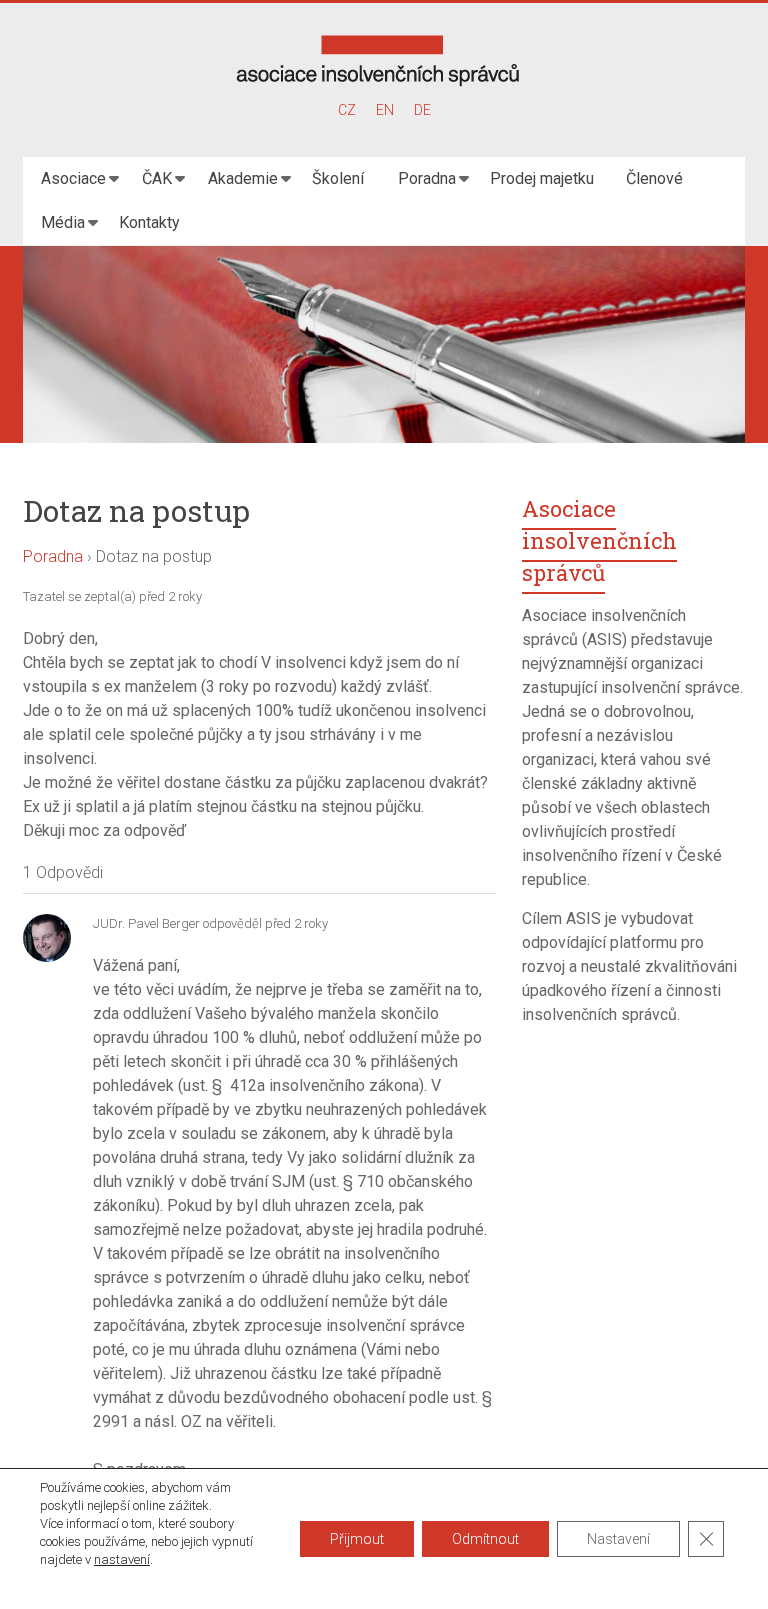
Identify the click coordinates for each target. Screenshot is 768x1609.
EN (385, 110)
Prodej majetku (542, 178)
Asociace (73, 178)
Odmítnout (485, 1539)
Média (63, 222)
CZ (347, 110)
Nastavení (618, 1539)
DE (422, 110)
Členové (654, 178)
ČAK (157, 178)
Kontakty (149, 222)
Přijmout (357, 1539)
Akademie (243, 178)
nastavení (122, 1559)
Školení (338, 178)
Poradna (427, 178)
